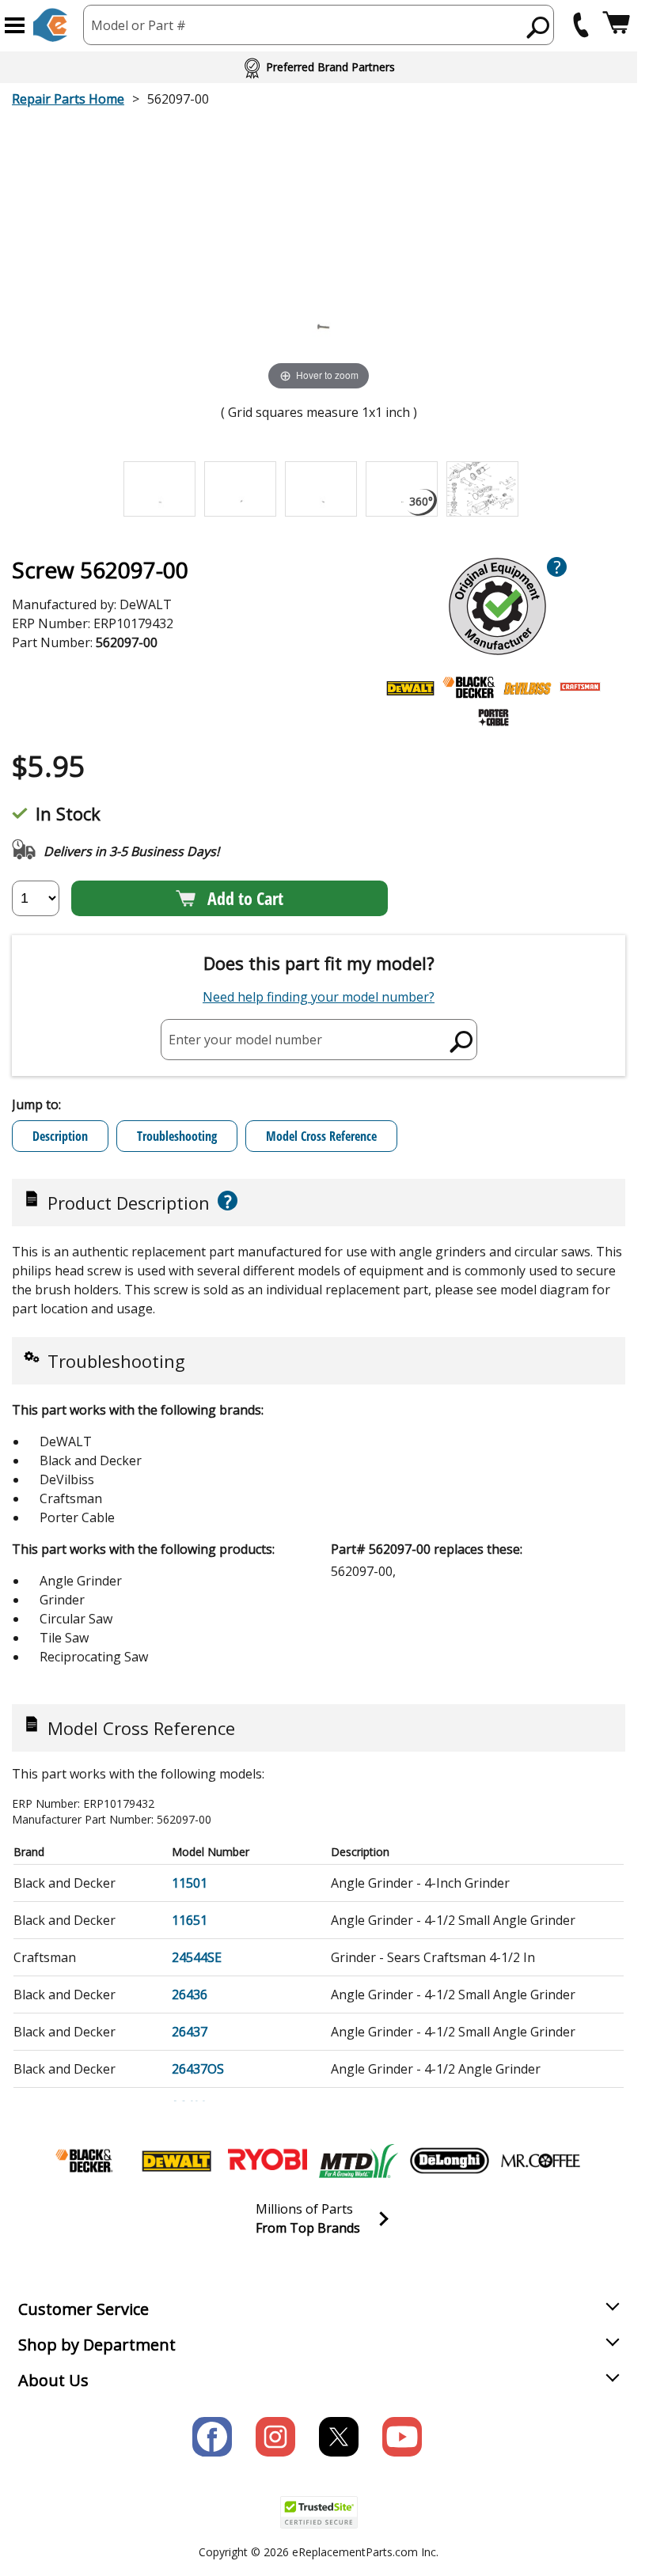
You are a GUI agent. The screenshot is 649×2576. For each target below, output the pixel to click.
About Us (53, 2380)
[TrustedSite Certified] (319, 2512)
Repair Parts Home (68, 99)
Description (60, 1136)
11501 (190, 1883)
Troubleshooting (177, 1136)
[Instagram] (275, 2437)
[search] (539, 27)
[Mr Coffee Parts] (541, 2161)
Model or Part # (139, 25)
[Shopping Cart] (616, 25)
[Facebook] (212, 2437)
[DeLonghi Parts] (450, 2161)
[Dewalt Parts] (176, 2161)
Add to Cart (245, 898)
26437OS (198, 2069)
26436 (190, 1995)
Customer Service (83, 2309)
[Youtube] (402, 2437)
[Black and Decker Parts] (85, 2161)
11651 (190, 1920)
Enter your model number (245, 1039)
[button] (15, 25)
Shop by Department (97, 2345)
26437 (190, 2032)
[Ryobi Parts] (268, 2161)
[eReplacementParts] (50, 25)
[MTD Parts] (359, 2161)
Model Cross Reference (321, 1136)
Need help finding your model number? (319, 997)
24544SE (197, 1957)
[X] (339, 2437)
